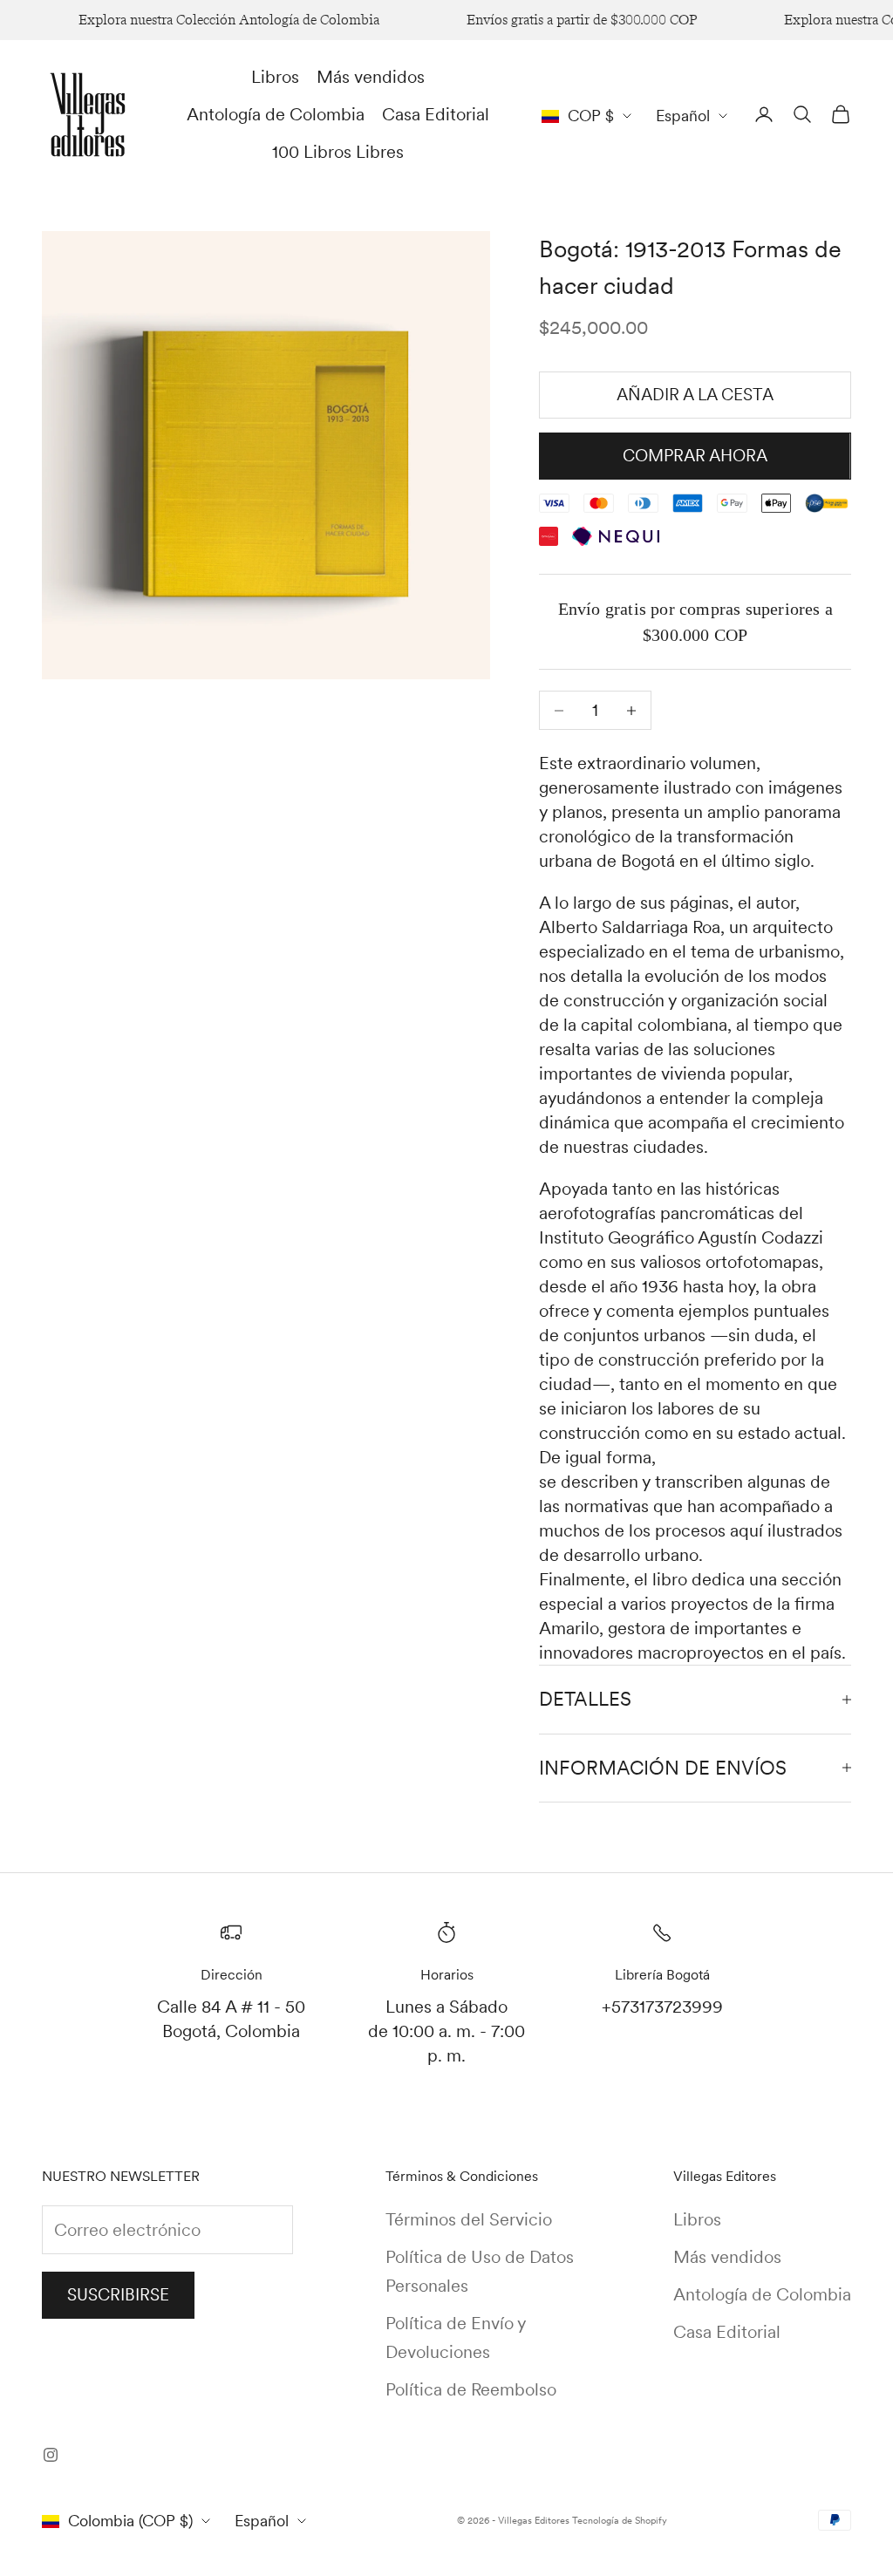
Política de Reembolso (471, 2389)
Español (683, 116)
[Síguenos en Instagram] (51, 2455)
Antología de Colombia (276, 114)
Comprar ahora (695, 456)
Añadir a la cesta (695, 395)
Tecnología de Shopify (620, 2520)
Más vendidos (371, 77)
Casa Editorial (436, 114)
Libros (275, 77)
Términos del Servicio (469, 2219)
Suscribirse (118, 2295)
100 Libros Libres (338, 152)
